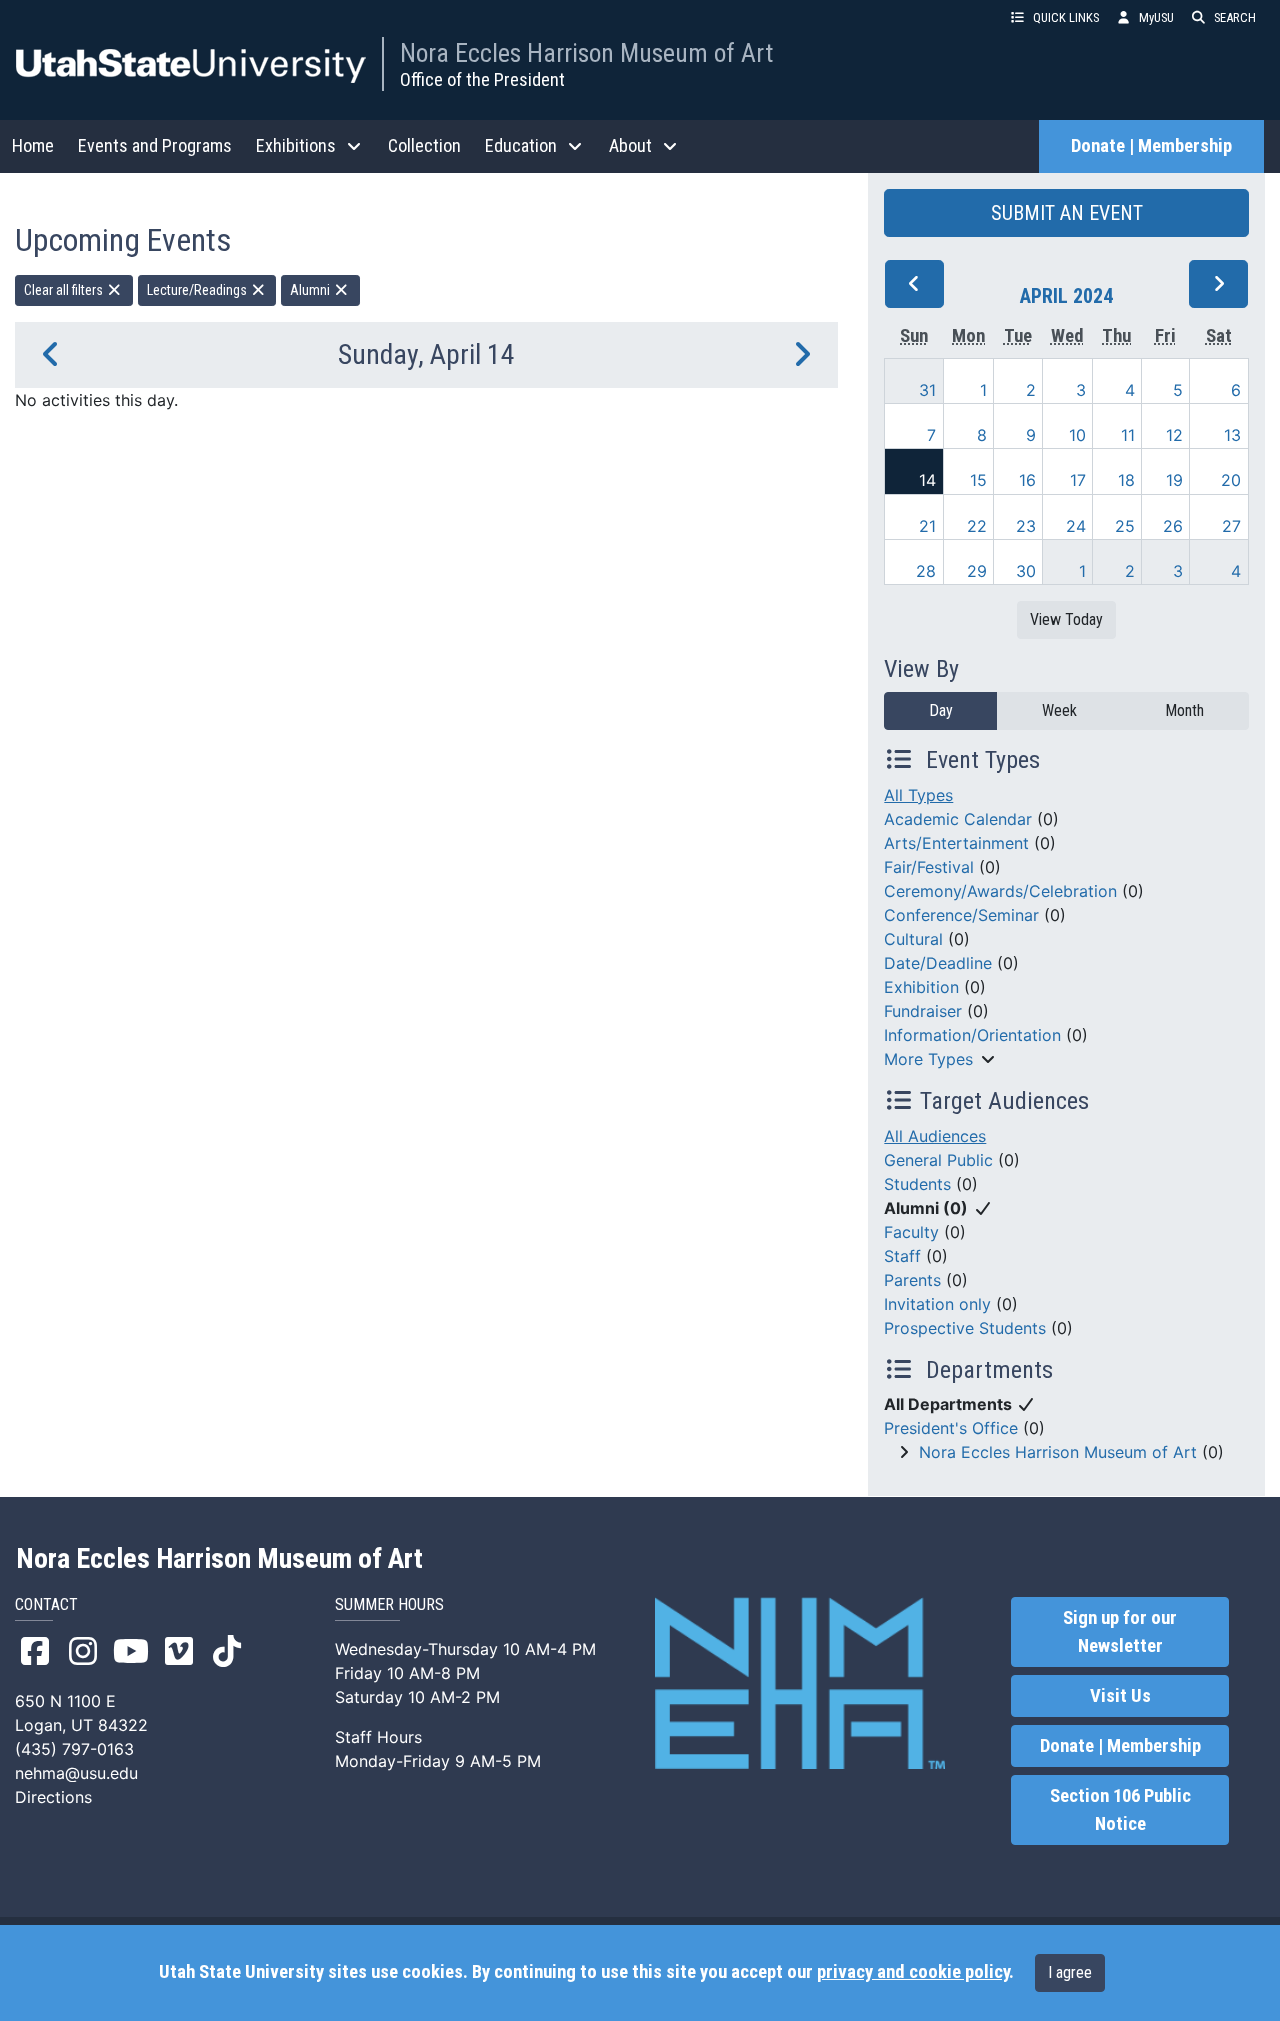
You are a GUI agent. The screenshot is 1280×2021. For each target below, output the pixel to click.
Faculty (911, 1232)
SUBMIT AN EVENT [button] (1067, 213)
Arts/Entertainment (956, 843)
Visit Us (1120, 1696)
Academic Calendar (958, 819)
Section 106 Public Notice (1120, 1810)
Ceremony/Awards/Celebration (1000, 891)
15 (978, 480)
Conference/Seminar (961, 915)
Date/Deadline (938, 963)
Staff (902, 1256)
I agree (1070, 1972)
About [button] (630, 145)
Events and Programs (155, 145)
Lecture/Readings (198, 290)
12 (1174, 435)
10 (1077, 435)
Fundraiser (923, 1011)
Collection (424, 145)
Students (917, 1184)
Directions (53, 1797)
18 (1126, 480)
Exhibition (921, 987)
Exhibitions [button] (296, 145)
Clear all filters (65, 290)
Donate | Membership (1151, 146)
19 (1174, 480)
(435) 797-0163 (74, 1749)
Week (1059, 710)
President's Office (951, 1428)
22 (977, 526)
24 (1076, 526)
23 (1026, 526)
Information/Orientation (972, 1035)
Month (1184, 710)
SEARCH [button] (1235, 17)
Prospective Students (965, 1328)
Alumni (311, 290)
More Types (928, 1059)
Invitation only (937, 1304)
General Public (938, 1160)
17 (1078, 480)
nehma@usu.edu (76, 1773)
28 (926, 571)
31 (927, 390)
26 (1173, 526)
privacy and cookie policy (913, 1972)
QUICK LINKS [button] (1066, 17)
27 (1231, 526)
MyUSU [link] (1156, 17)
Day (941, 710)
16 (1027, 480)
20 (1231, 480)
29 (977, 571)
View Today (1066, 619)
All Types (918, 795)
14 (927, 480)
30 (1026, 571)
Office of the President (482, 79)
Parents (912, 1280)
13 (1232, 435)
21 (927, 526)
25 (1125, 526)
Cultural (913, 939)
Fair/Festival (929, 867)
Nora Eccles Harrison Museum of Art (586, 53)
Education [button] (521, 145)
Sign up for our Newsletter (1120, 1632)
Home (33, 145)
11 (1128, 435)
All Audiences (935, 1136)
